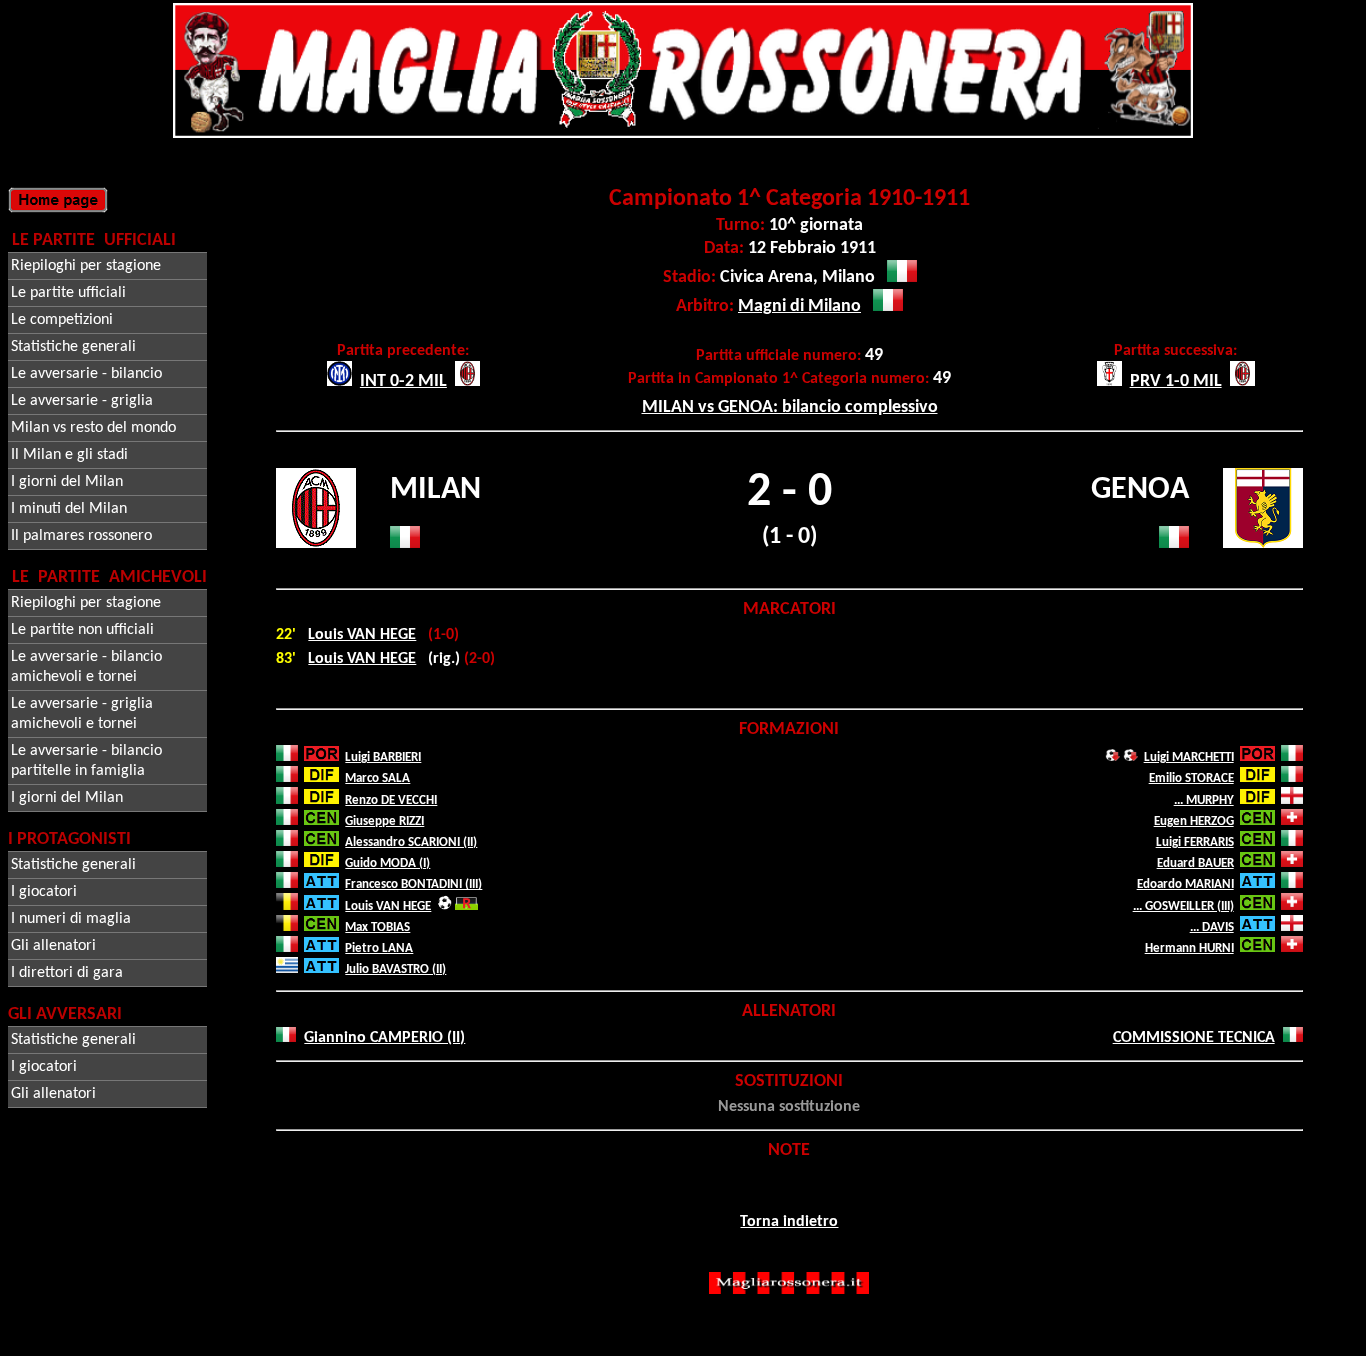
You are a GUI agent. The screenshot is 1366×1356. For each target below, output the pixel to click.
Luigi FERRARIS (1195, 842)
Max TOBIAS (377, 927)
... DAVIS (1212, 927)
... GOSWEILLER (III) (1183, 906)
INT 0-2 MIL (403, 381)
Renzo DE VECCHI (391, 800)
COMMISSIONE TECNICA (1194, 1038)
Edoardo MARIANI (1185, 884)
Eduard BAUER (1195, 863)
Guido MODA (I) (387, 863)
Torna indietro (789, 1222)
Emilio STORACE (1191, 778)
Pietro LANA (379, 948)
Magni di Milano (799, 306)
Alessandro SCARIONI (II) (411, 842)
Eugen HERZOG (1194, 821)
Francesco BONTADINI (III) (413, 884)
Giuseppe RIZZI (384, 821)
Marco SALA (377, 778)
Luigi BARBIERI (383, 757)
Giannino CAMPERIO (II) (384, 1038)
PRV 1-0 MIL (1176, 381)
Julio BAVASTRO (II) (395, 969)
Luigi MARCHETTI (1189, 757)
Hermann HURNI (1189, 948)
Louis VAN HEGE (362, 635)
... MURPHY (1204, 800)
